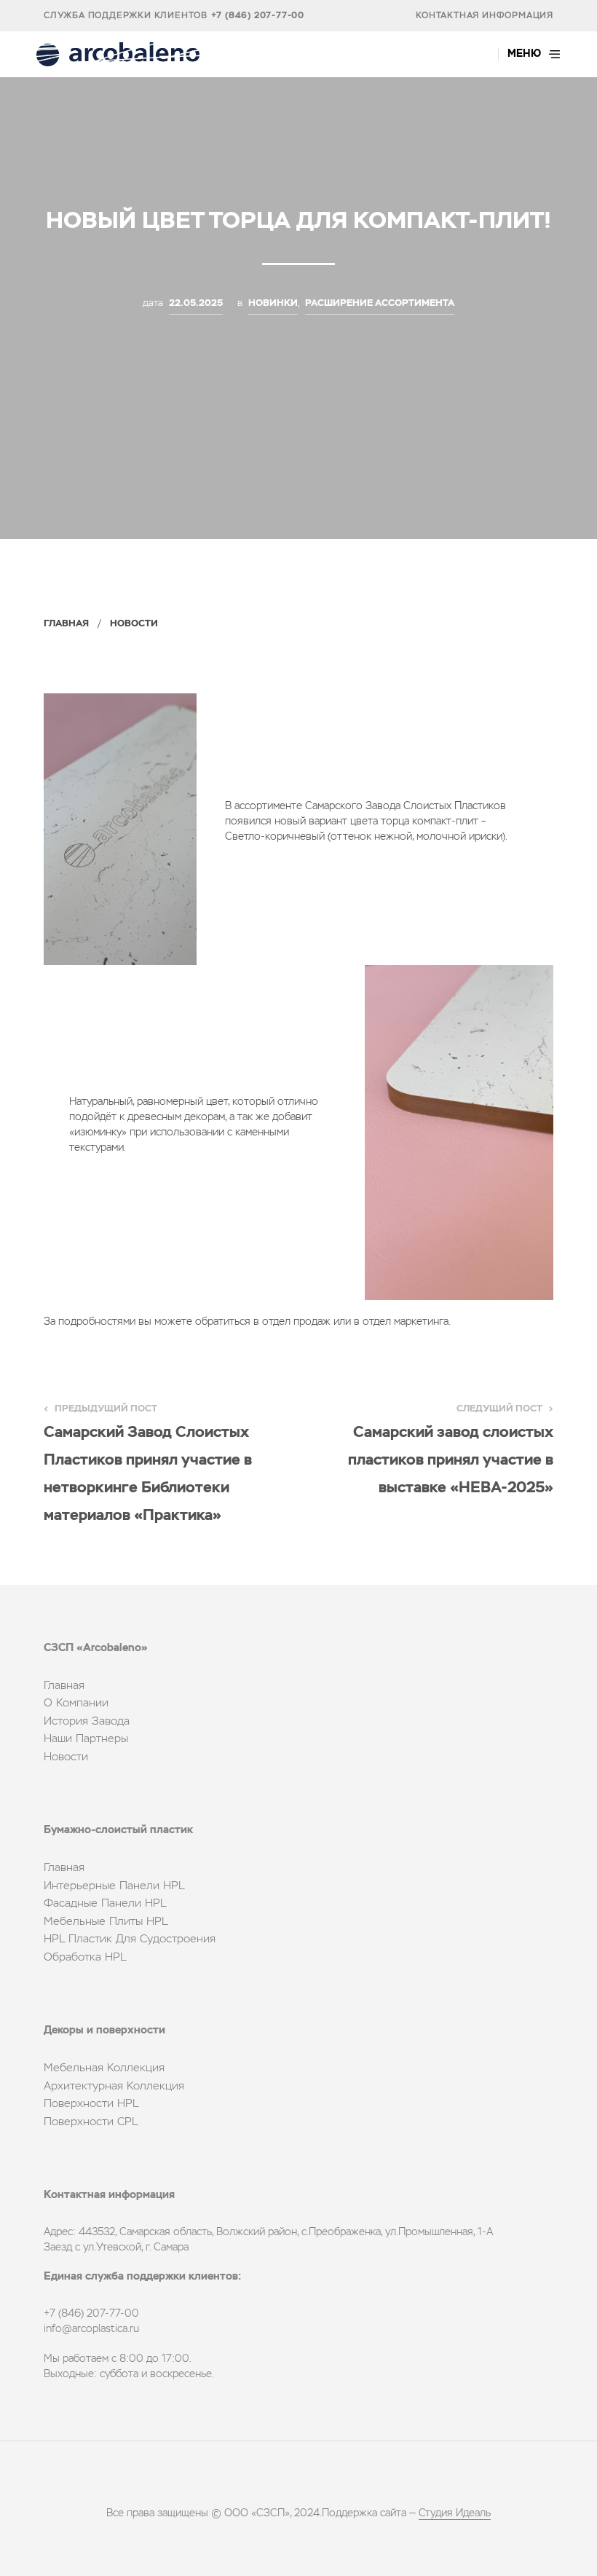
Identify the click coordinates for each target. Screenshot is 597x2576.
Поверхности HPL (91, 2104)
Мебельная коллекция (104, 2068)
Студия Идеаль (455, 2513)
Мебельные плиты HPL (106, 1922)
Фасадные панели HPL (105, 1903)
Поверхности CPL (91, 2122)
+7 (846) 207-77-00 (258, 16)
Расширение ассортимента (380, 303)
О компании (76, 1703)
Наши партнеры (86, 1739)
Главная (66, 624)
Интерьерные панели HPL (114, 1886)
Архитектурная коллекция (114, 2086)
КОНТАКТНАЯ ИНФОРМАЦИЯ (485, 16)
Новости (134, 624)
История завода (87, 1721)
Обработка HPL (85, 1957)
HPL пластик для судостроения (130, 1939)
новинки (273, 303)
